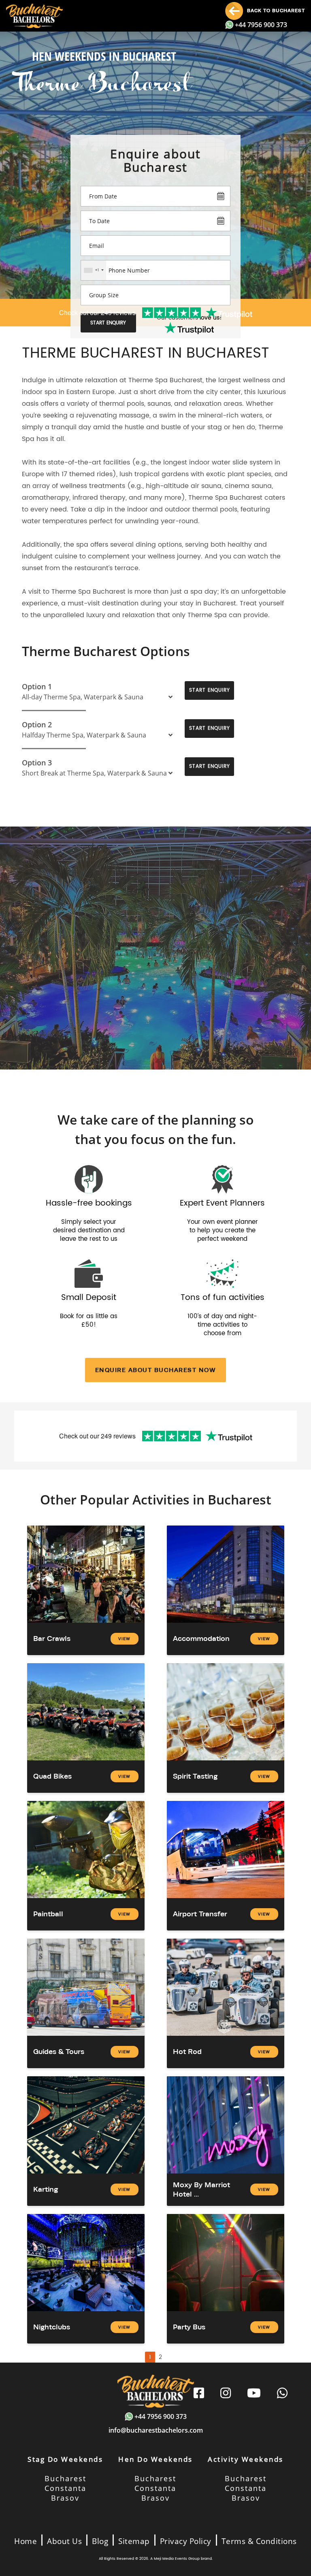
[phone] (282, 2394)
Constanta (65, 2488)
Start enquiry (108, 323)
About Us (64, 2541)
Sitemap (134, 2541)
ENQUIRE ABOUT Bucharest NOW (156, 1370)
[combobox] (94, 270)
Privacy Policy (186, 2541)
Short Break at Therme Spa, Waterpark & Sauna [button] (94, 773)
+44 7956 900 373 (261, 25)
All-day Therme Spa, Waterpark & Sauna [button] (83, 697)
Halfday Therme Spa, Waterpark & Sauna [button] (84, 735)
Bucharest (65, 2478)
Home (26, 2541)
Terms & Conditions (259, 2541)
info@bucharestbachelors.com (156, 2430)
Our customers (189, 318)
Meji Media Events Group (177, 2559)
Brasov (65, 2498)
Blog (100, 2541)
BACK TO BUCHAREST (275, 11)
